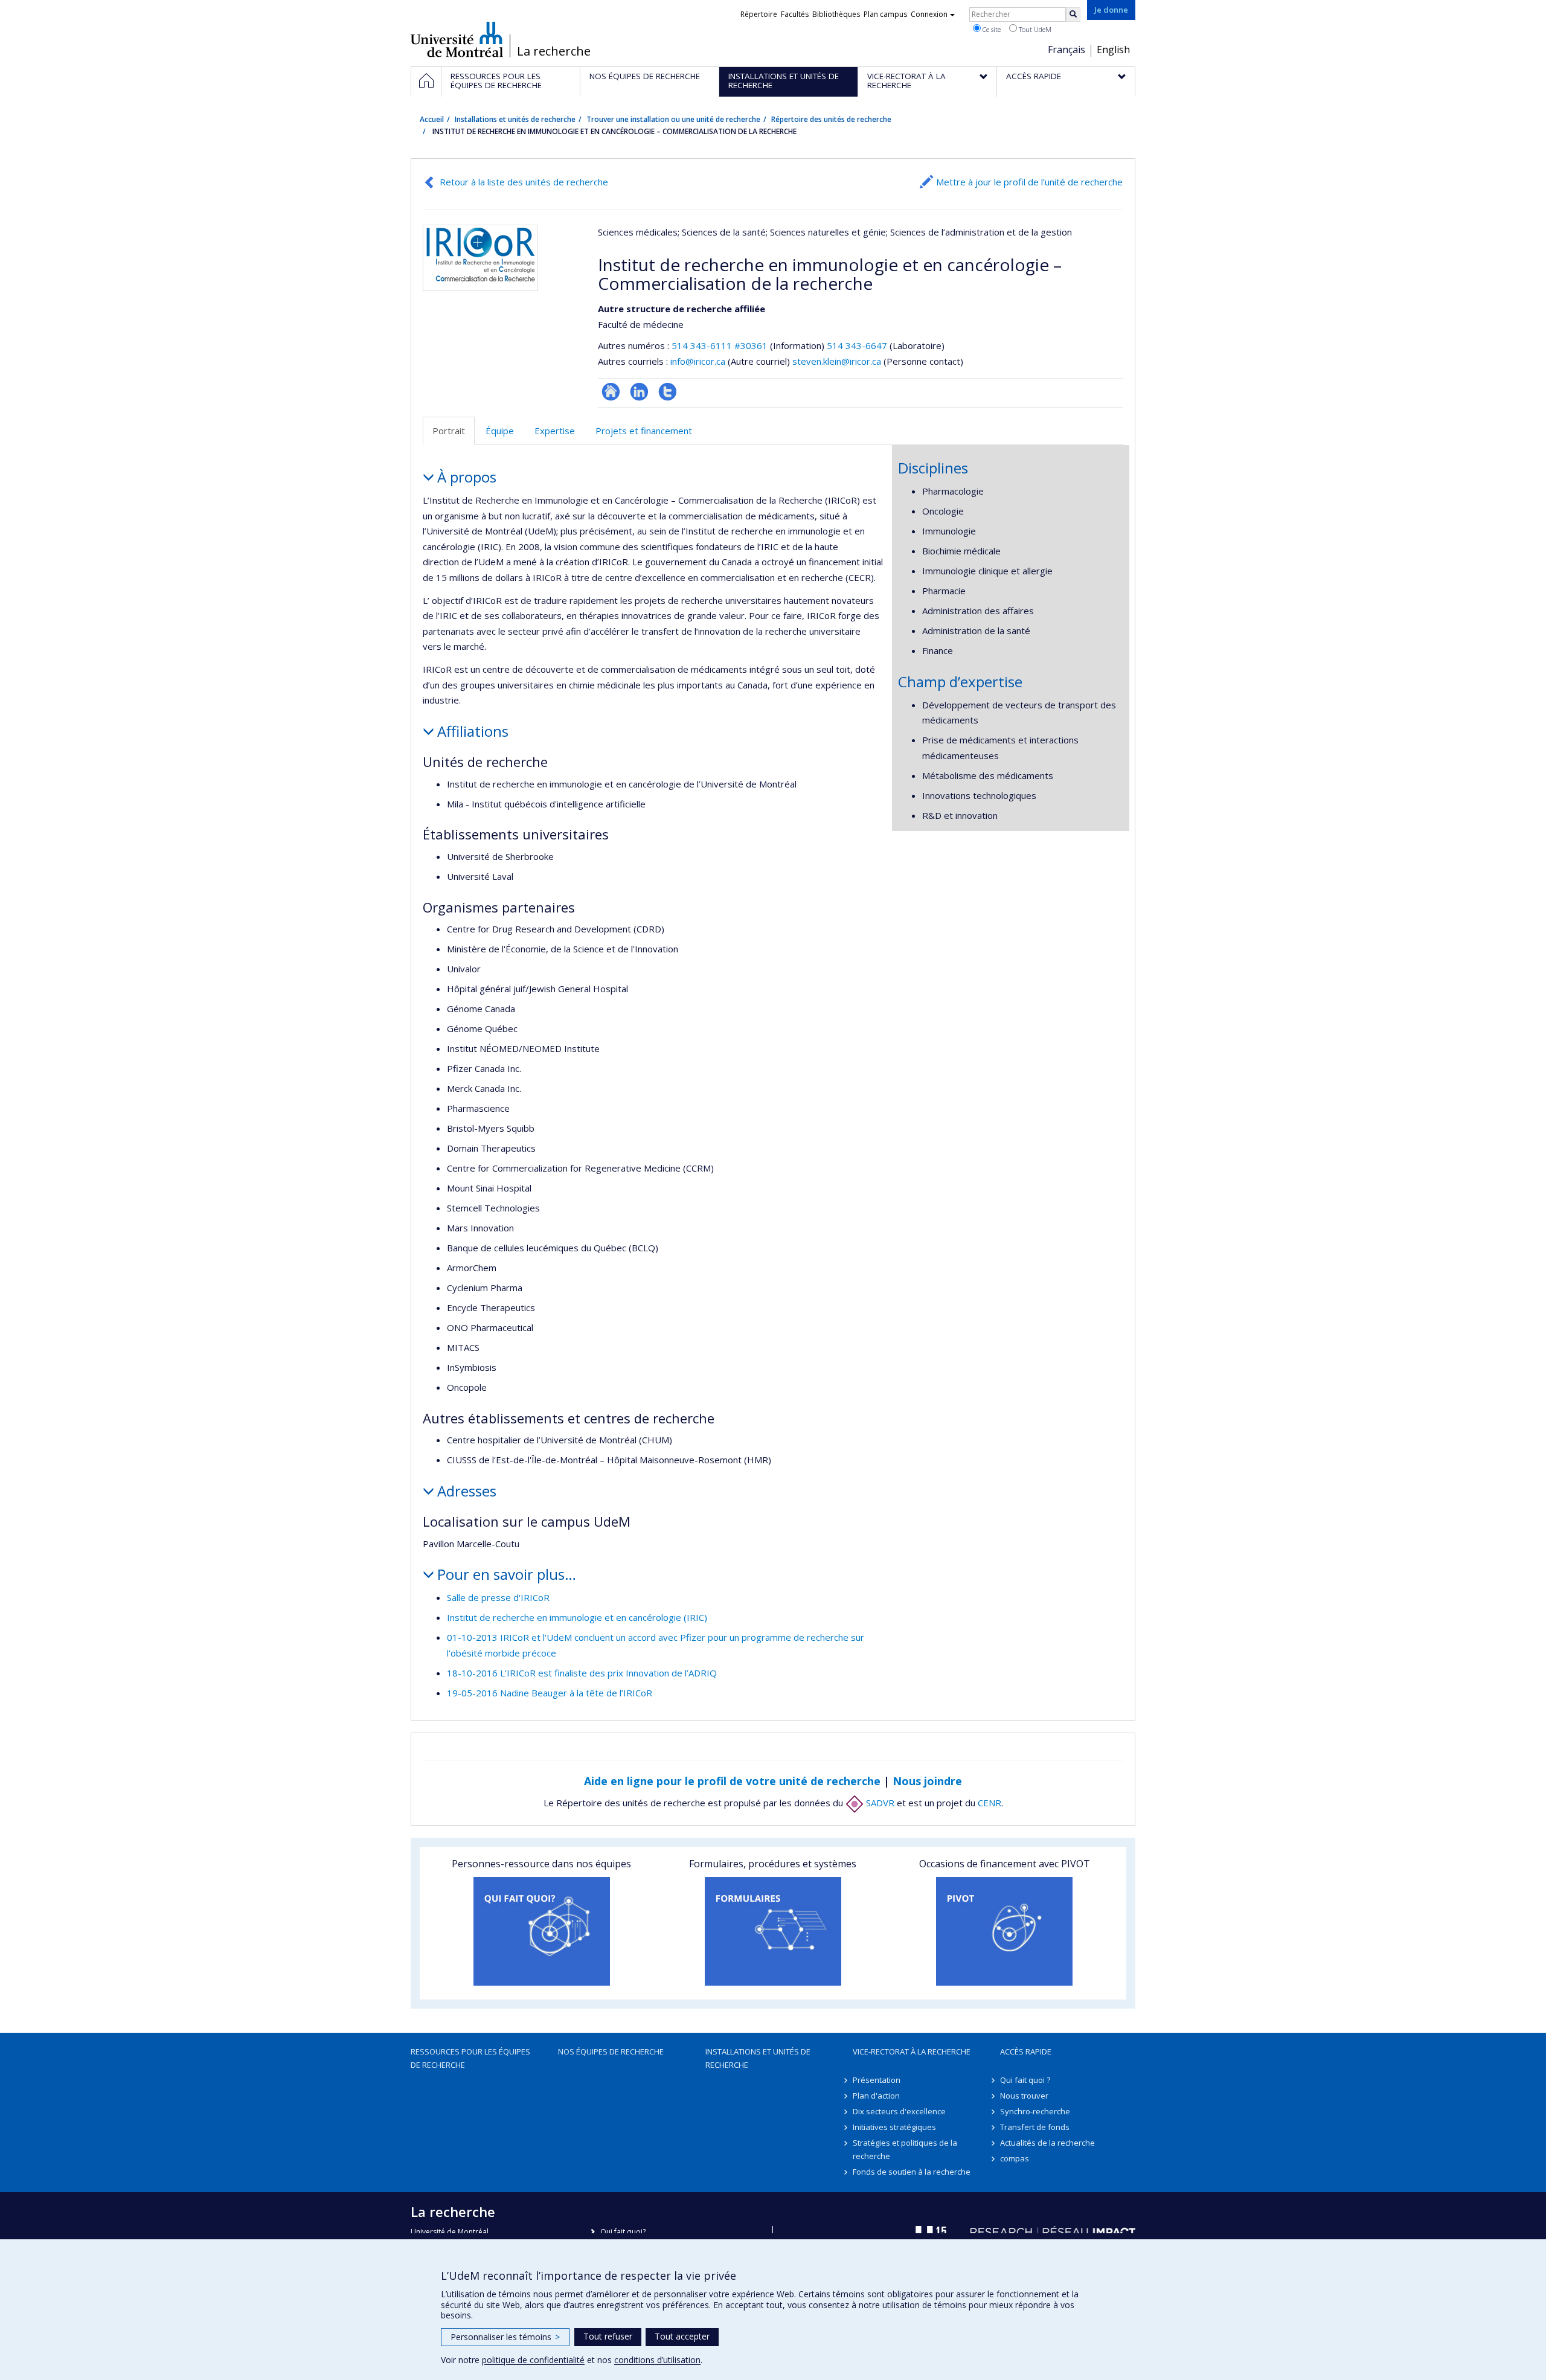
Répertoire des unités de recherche (831, 119)
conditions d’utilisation (657, 2360)
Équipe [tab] (500, 431)
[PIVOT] (1005, 1931)
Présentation (877, 2080)
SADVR (879, 1803)
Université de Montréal (457, 39)
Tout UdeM (1034, 29)
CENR (990, 1803)
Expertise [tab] (555, 431)
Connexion (929, 14)
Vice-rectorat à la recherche (912, 2051)
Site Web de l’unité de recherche (611, 392)
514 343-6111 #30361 (720, 345)
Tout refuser (608, 2336)
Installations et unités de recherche (515, 119)
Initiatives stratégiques (894, 2127)
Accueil (432, 119)
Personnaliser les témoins (505, 2337)
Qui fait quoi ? (1025, 2080)
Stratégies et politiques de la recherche (905, 2149)
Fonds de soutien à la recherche (912, 2172)
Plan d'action (876, 2096)
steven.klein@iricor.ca (837, 361)
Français (1066, 50)
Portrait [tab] (449, 431)
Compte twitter (668, 392)
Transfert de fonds (1035, 2127)
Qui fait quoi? (623, 2232)
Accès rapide (1026, 2051)
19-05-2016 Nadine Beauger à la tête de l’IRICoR (550, 1693)
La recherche (554, 51)
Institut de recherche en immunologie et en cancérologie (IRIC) (577, 1617)
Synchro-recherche (1035, 2111)
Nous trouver (1024, 2096)
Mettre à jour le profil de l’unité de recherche (1029, 182)
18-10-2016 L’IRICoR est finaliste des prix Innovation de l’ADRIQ (582, 1673)
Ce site (991, 29)
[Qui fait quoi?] (541, 1931)
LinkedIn (639, 392)
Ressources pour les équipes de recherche (470, 2058)
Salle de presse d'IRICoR (498, 1597)
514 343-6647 (858, 345)
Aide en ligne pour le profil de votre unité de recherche (732, 1781)
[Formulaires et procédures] (773, 1931)
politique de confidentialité (533, 2360)
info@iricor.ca (698, 361)
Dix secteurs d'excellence (899, 2111)
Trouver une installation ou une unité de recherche (673, 119)
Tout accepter (682, 2336)
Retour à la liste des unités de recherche (524, 182)
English (1113, 50)
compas (1015, 2158)
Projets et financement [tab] (644, 431)
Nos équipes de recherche (611, 2051)
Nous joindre (927, 1781)
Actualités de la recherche (1047, 2143)
